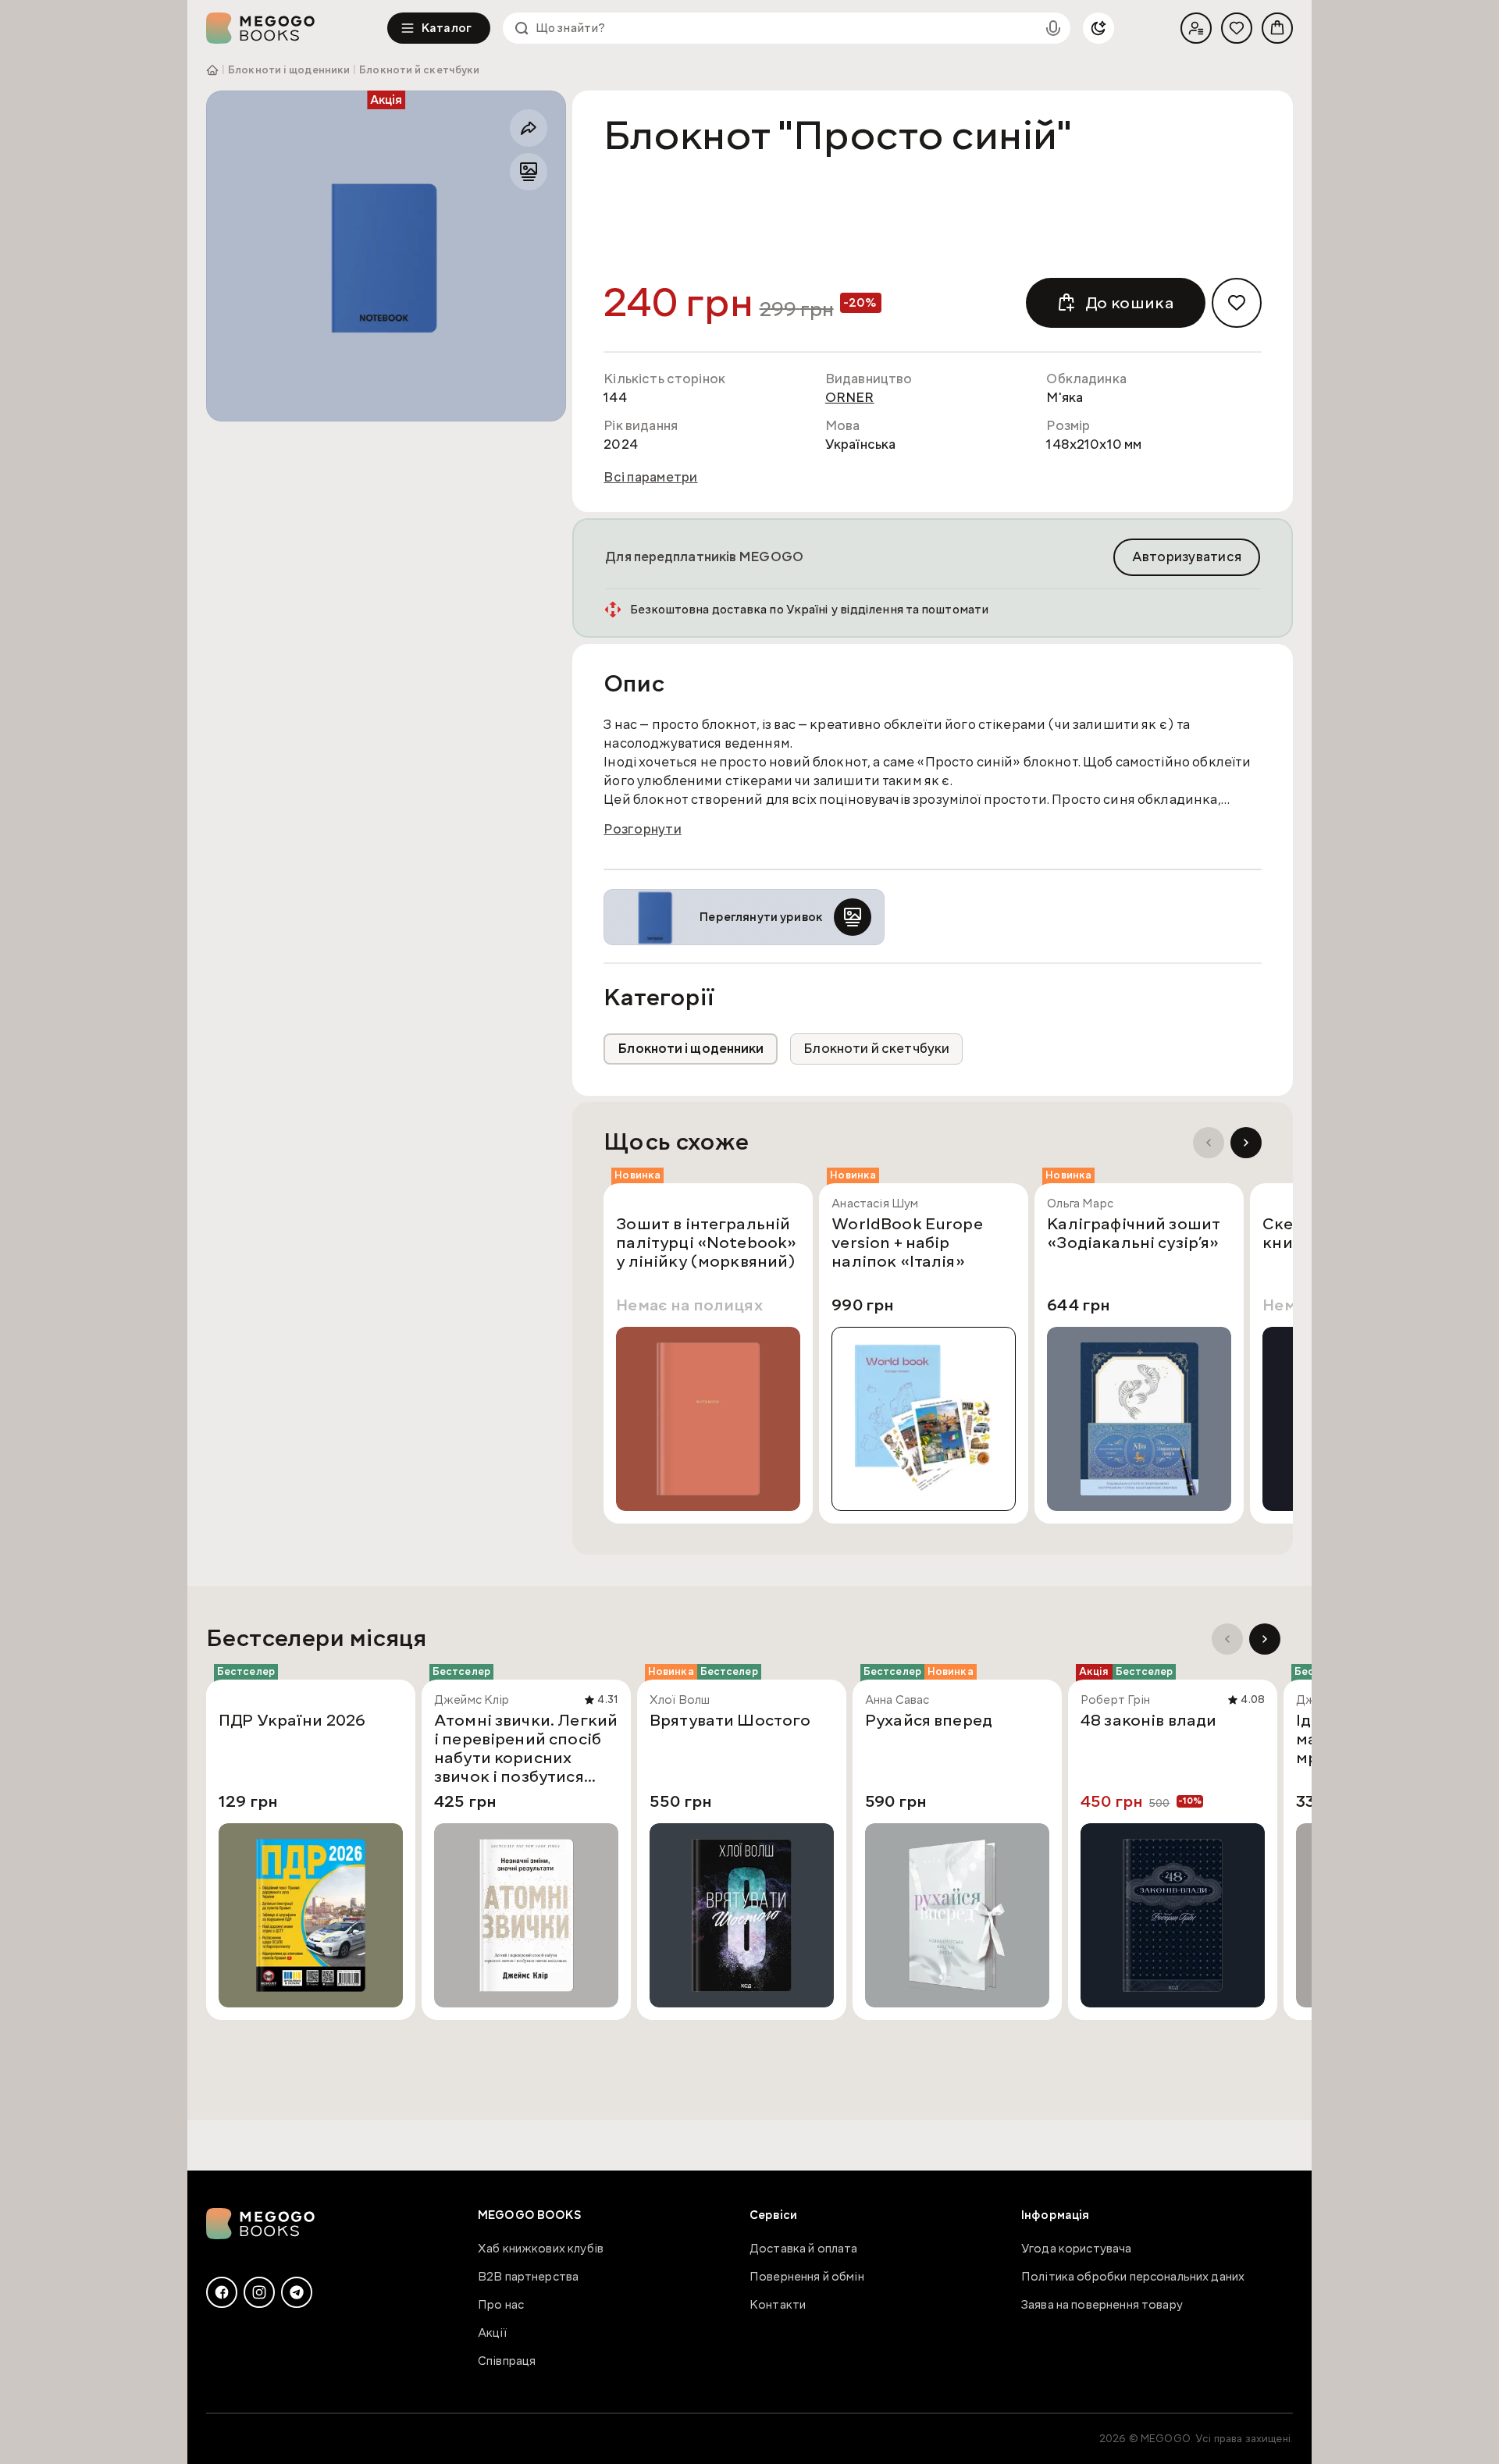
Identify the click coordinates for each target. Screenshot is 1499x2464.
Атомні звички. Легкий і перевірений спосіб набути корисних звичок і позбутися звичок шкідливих (526, 1748)
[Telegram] (297, 2292)
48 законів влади (1148, 1721)
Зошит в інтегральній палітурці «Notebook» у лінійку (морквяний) (706, 1243)
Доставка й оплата (804, 2249)
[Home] (297, 28)
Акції (492, 2333)
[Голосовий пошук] (1053, 28)
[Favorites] (1237, 28)
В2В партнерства (528, 2277)
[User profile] (1196, 28)
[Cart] (1277, 28)
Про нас (501, 2305)
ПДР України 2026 (292, 1721)
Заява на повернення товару (1102, 2305)
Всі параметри (650, 478)
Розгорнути (643, 830)
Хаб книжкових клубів (541, 2249)
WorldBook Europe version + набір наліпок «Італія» (907, 1243)
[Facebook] (222, 2292)
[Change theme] (1098, 28)
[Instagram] (259, 2292)
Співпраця (507, 2361)
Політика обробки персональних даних (1133, 2277)
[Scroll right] (1246, 1143)
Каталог (447, 28)
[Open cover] (386, 256)
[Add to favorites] (1237, 303)
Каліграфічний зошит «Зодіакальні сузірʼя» (1134, 1234)
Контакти (778, 2305)
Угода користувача (1077, 2249)
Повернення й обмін (807, 2277)
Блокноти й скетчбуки (419, 70)
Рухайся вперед (929, 1721)
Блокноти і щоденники (289, 70)
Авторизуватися (1187, 557)
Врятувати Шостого (730, 1721)
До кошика (1130, 303)
